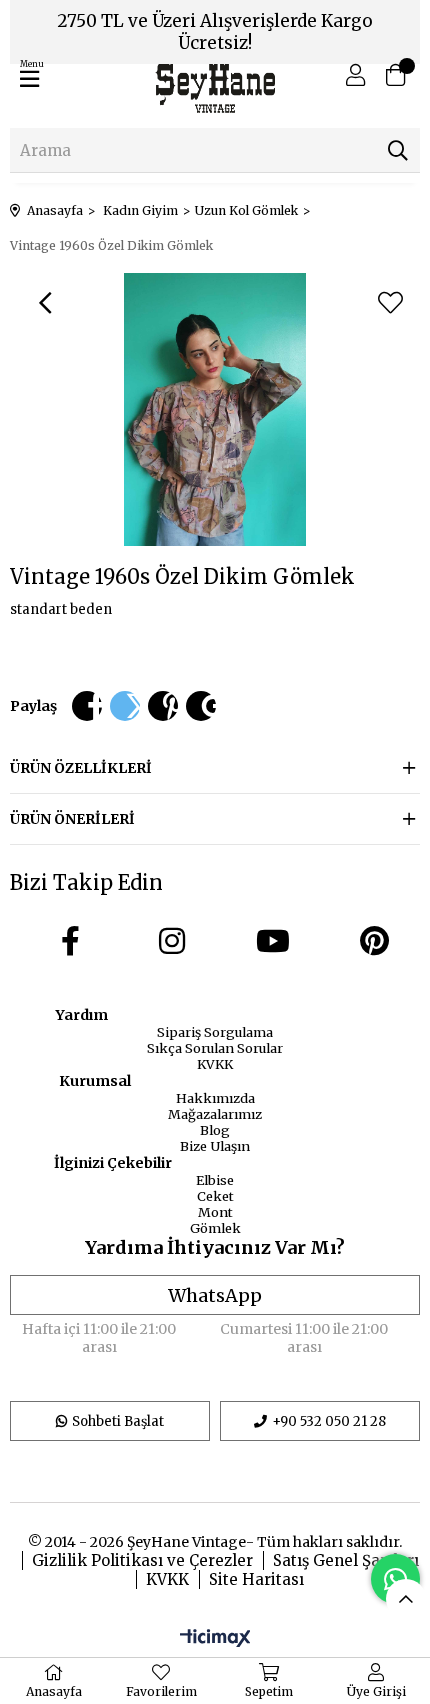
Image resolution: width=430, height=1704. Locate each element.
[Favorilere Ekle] (390, 303)
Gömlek (215, 1228)
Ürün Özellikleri (81, 768)
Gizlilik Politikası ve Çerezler (142, 1560)
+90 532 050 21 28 (329, 1421)
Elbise (215, 1180)
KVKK (215, 1064)
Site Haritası (256, 1579)
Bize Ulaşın (215, 1146)
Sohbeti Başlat (118, 1421)
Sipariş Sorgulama (215, 1032)
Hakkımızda (215, 1098)
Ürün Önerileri (72, 819)
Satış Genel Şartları (346, 1560)
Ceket (215, 1196)
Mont (215, 1212)
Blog (215, 1130)
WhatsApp (215, 1295)
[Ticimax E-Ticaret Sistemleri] (215, 1639)
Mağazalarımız (215, 1114)
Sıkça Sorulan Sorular (215, 1048)
